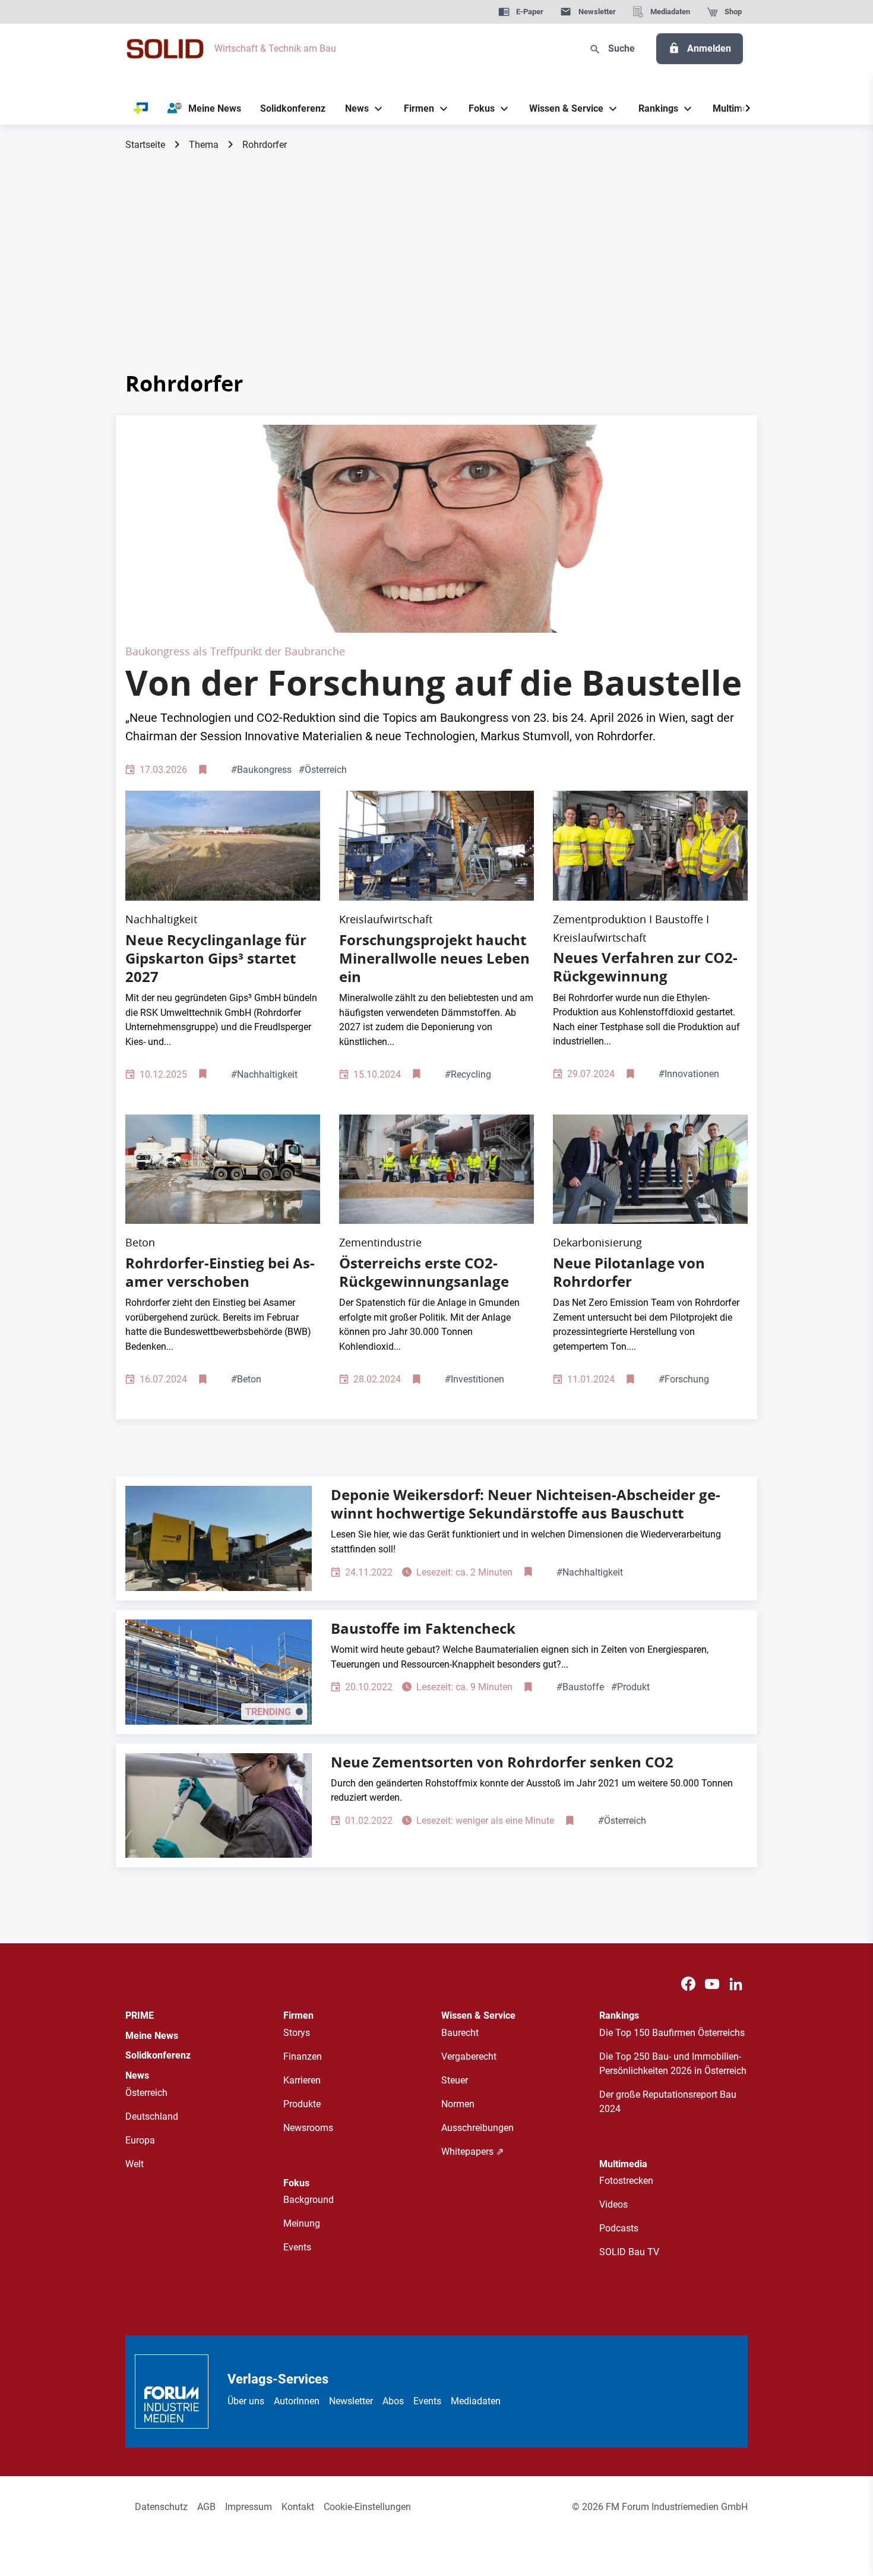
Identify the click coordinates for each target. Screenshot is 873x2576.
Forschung (684, 1379)
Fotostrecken (626, 2181)
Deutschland (152, 2116)
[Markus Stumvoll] (436, 528)
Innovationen (689, 1074)
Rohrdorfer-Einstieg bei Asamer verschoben (220, 1272)
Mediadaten (476, 2401)
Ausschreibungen (477, 2128)
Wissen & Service (478, 2015)
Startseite (145, 145)
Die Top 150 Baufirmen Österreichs (672, 2033)
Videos (613, 2204)
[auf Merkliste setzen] (204, 770)
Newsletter (351, 2401)
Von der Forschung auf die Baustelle (434, 683)
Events (297, 2247)
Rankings (619, 2015)
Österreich (323, 770)
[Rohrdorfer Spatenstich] (436, 1169)
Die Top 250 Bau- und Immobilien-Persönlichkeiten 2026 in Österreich (673, 2064)
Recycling (468, 1074)
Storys (297, 2033)
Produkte (302, 2104)
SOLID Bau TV (629, 2252)
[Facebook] (688, 1984)
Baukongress (261, 770)
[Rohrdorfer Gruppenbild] (650, 1169)
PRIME (140, 2015)
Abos (393, 2401)
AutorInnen (297, 2401)
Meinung (302, 2223)
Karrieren (302, 2080)
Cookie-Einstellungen (367, 2507)
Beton (246, 1379)
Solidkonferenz (158, 2055)
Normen (458, 2104)
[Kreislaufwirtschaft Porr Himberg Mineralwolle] (436, 846)
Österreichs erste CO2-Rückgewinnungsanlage (424, 1272)
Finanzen (303, 2056)
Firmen (298, 2015)
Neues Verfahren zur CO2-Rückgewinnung (645, 967)
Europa (140, 2140)
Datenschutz (161, 2507)
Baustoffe (580, 1687)
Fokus (296, 2183)
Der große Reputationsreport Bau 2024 (668, 2102)
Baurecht (460, 2033)
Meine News (152, 2036)
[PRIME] (141, 109)
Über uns (246, 2401)
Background (309, 2200)
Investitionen (475, 1379)
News (137, 2075)
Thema (204, 145)
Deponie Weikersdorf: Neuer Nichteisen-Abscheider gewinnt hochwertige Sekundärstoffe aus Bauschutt (526, 1504)
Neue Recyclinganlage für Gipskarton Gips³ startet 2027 (216, 958)
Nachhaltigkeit (264, 1074)
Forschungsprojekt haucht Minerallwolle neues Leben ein (434, 958)
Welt (135, 2164)
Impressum (249, 2507)
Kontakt (298, 2507)
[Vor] (748, 109)
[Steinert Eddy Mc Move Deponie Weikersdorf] (219, 1538)
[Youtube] (712, 1984)
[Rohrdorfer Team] (650, 846)
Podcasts (619, 2228)
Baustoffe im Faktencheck (423, 1628)
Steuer (455, 2080)
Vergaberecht (469, 2056)
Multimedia (623, 2164)
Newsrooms (308, 2128)
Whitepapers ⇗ (472, 2152)
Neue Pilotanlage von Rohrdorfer (629, 1272)
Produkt (630, 1687)
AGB (206, 2507)
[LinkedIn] (736, 1984)
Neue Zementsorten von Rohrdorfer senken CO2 (502, 1762)
